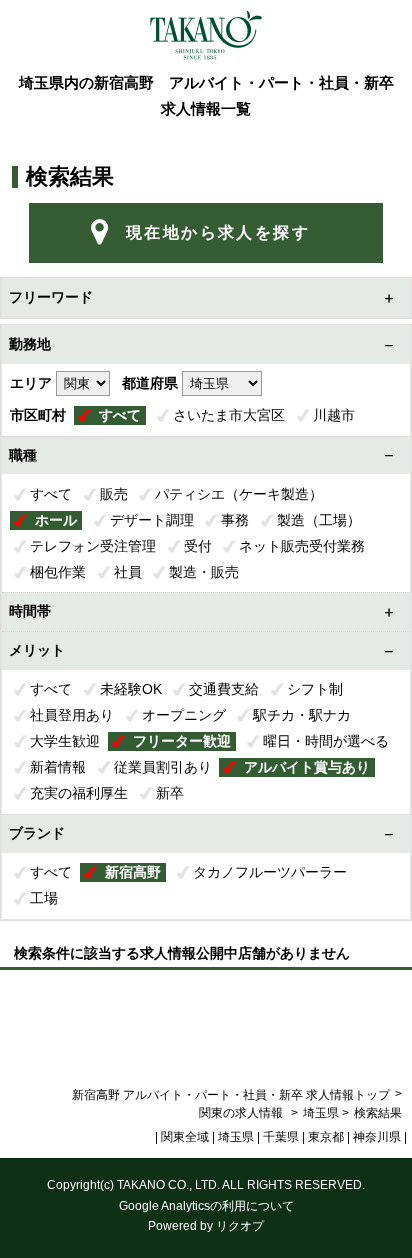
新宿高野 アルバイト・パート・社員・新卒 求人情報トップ (231, 1095)
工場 (44, 898)
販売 (114, 494)
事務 (235, 520)
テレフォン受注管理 (93, 546)
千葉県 (281, 1137)
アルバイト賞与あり (307, 767)
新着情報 (58, 767)
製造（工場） (319, 520)
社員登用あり (72, 715)
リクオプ (240, 1226)
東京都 (326, 1137)
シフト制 (315, 689)
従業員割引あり (163, 767)
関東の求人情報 (242, 1113)
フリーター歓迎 (182, 741)
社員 (128, 572)
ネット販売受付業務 (302, 546)
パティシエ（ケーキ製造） (239, 494)
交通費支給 (224, 689)
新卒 (170, 793)
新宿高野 (133, 872)
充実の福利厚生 (79, 793)
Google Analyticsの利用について (206, 1206)
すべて (120, 415)
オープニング (184, 715)
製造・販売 (204, 572)
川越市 (334, 415)
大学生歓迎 (65, 741)
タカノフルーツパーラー (270, 872)
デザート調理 (152, 520)
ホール (56, 520)
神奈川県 (377, 1137)
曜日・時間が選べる (326, 741)
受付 (198, 546)
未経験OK (131, 689)
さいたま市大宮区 (229, 415)
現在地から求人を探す (218, 232)
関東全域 (185, 1137)
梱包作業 (58, 572)
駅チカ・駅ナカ (302, 715)
